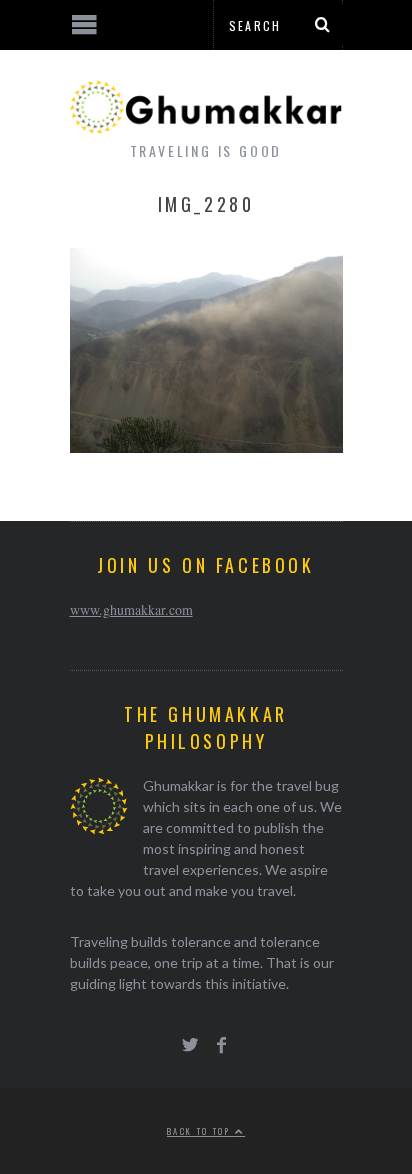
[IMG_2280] (206, 446)
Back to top (201, 1131)
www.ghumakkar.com (131, 609)
